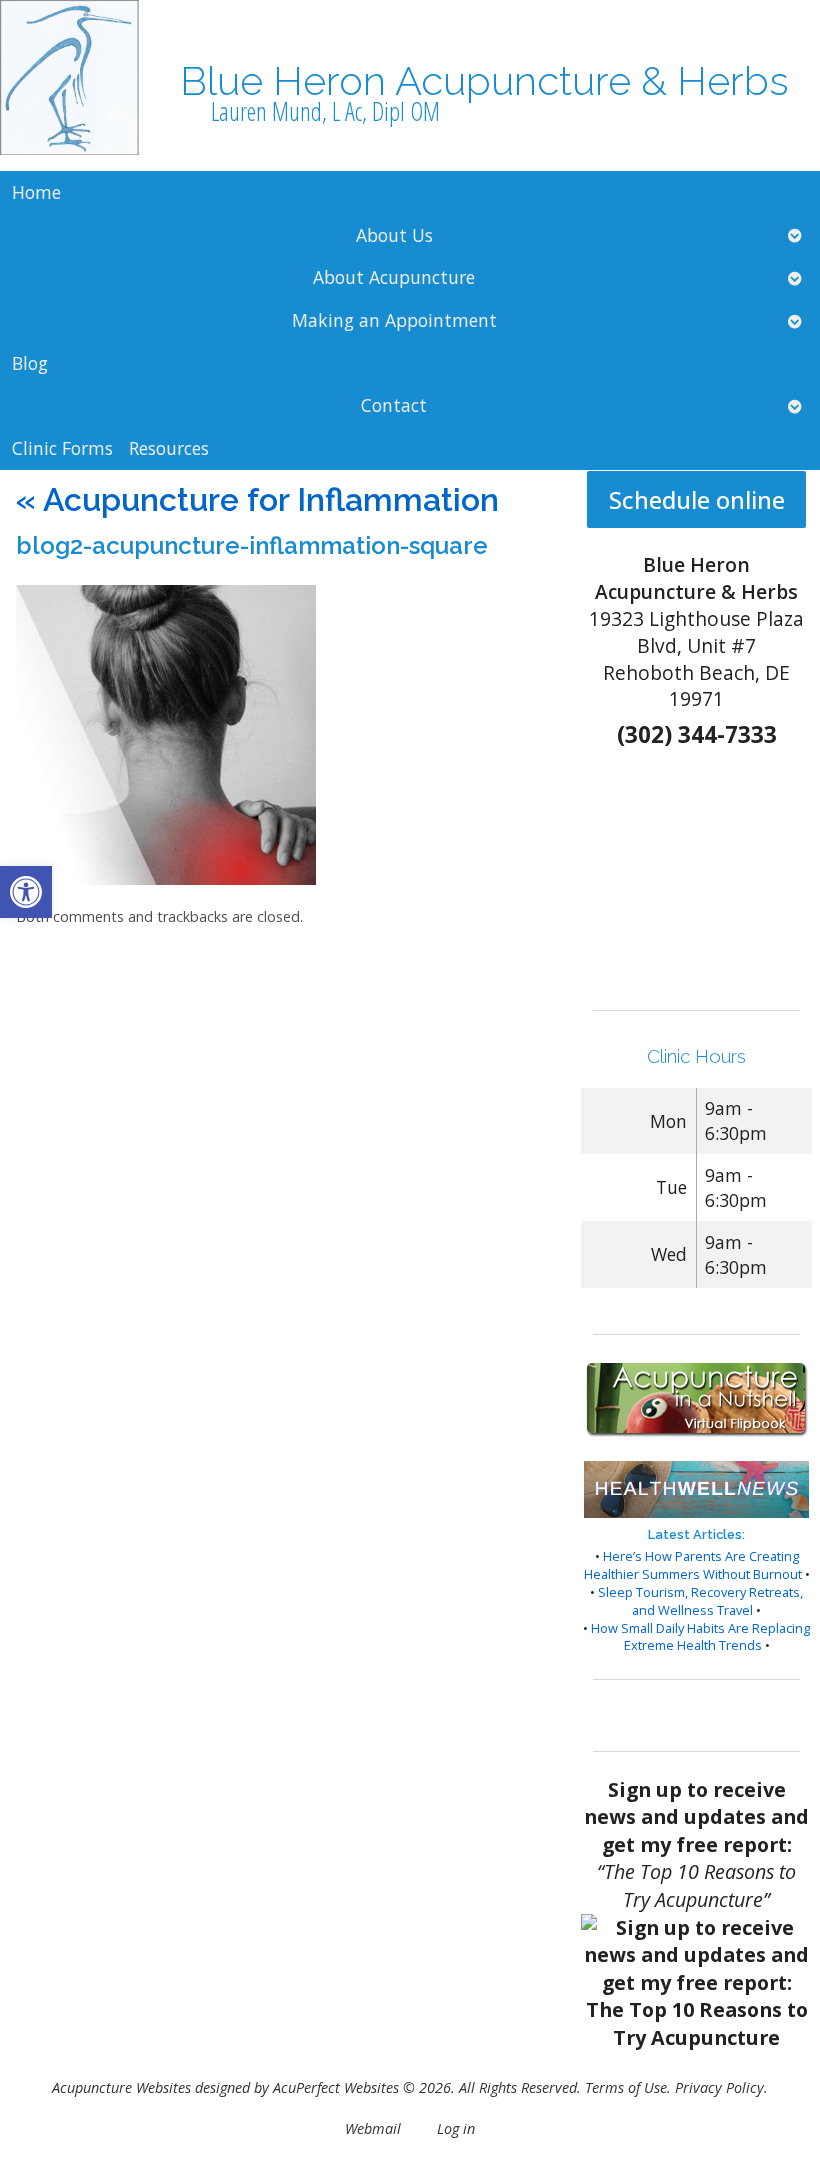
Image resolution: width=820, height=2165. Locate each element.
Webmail (373, 2128)
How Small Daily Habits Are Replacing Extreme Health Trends (700, 1637)
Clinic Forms (62, 448)
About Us (394, 235)
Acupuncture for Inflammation (257, 499)
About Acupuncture (394, 277)
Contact (394, 405)
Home (36, 192)
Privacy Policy (719, 2087)
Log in (456, 2128)
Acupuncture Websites (121, 2087)
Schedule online (697, 499)
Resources (169, 448)
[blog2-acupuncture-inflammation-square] (166, 879)
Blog (30, 363)
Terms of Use (626, 2087)
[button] (26, 892)
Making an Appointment (394, 320)
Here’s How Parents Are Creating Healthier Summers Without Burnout (693, 1565)
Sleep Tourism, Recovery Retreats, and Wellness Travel (700, 1601)
